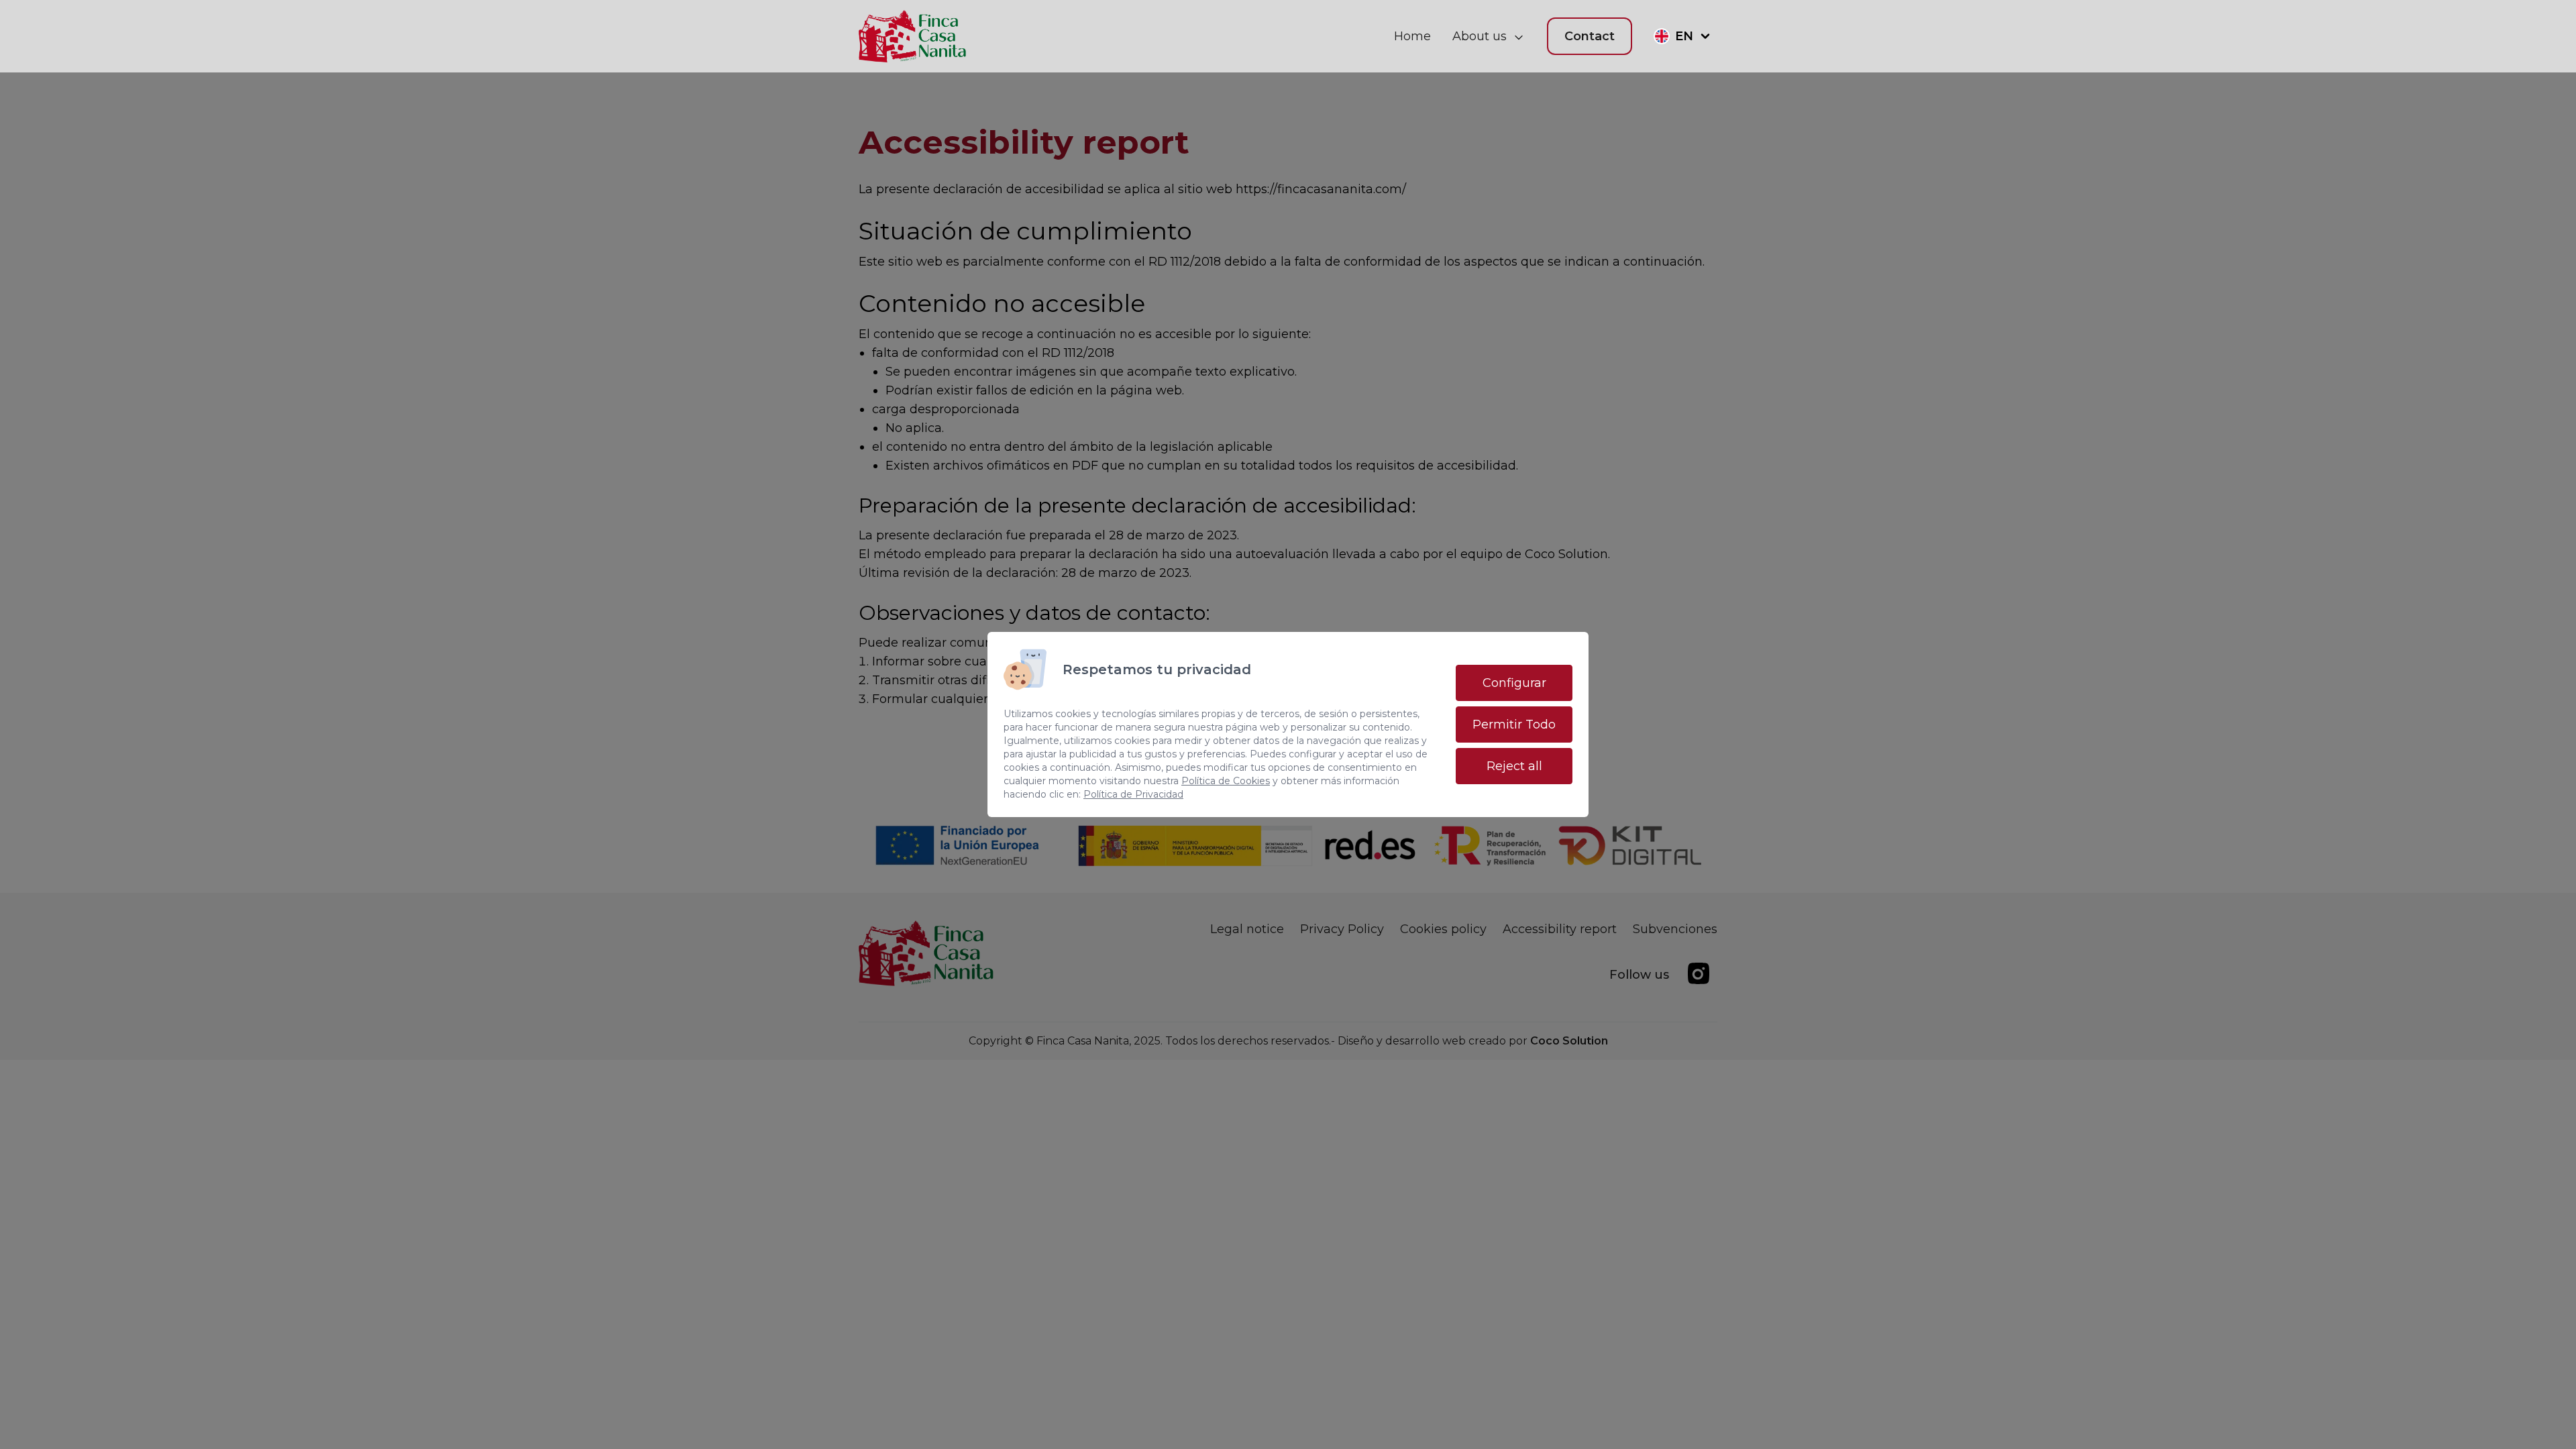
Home (1412, 36)
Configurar (1514, 683)
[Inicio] (913, 36)
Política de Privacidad (1133, 794)
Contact (1590, 36)
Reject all (1514, 766)
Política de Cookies (1226, 781)
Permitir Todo (1514, 724)
